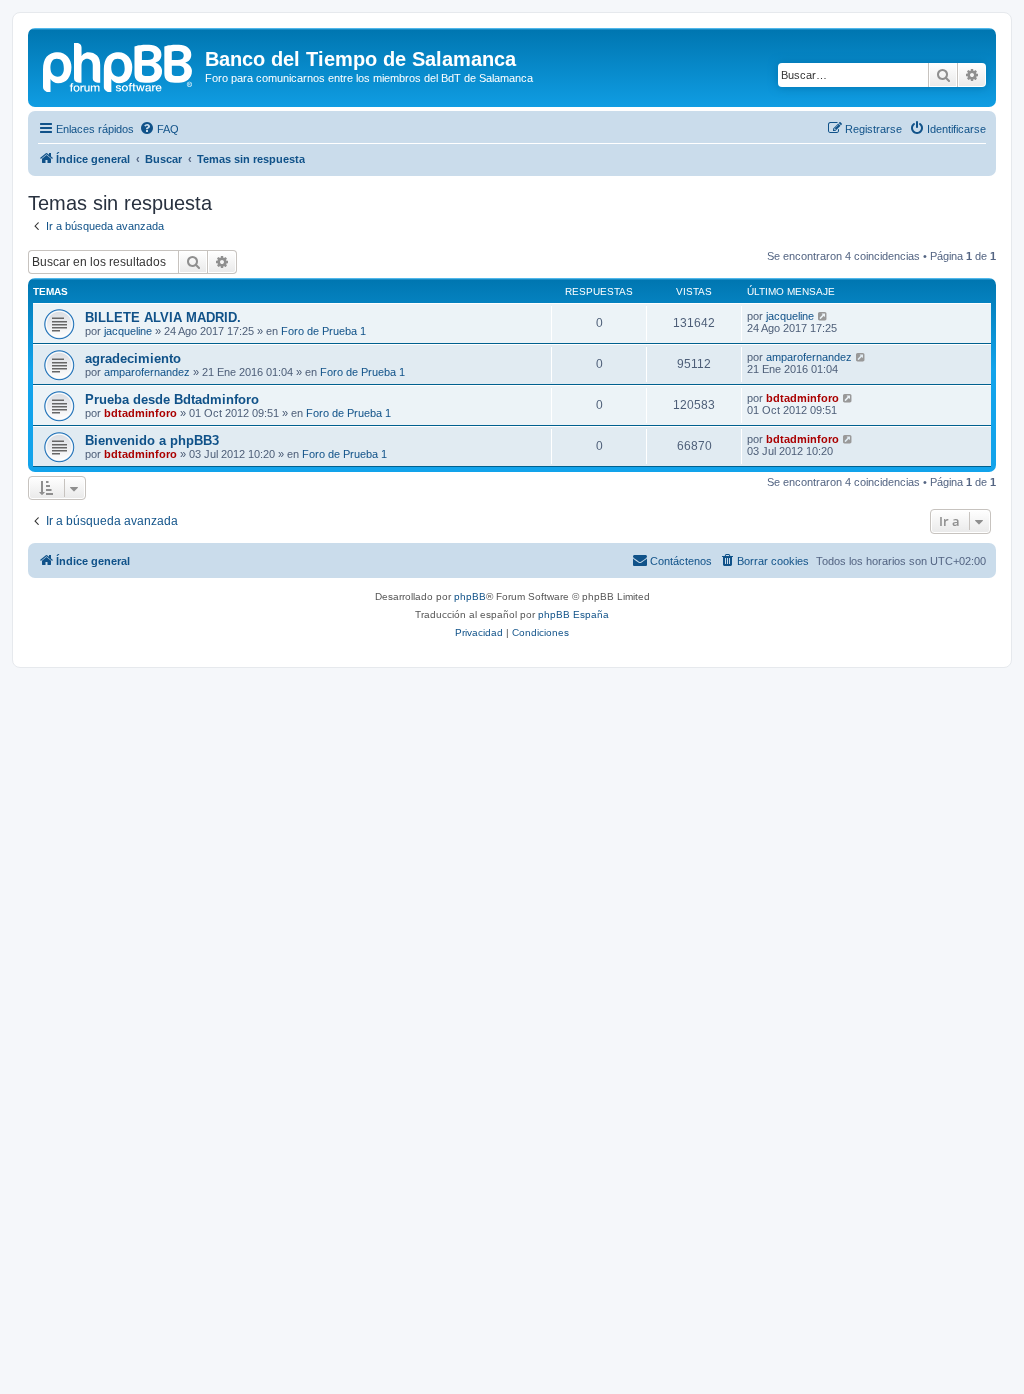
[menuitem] (159, 129)
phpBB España (573, 614)
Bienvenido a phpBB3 (152, 440)
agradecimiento (133, 358)
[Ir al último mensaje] (823, 316)
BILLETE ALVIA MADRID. (163, 317)
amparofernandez (147, 372)
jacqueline (128, 331)
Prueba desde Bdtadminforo (172, 399)
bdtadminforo (140, 413)
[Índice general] (119, 65)
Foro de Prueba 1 (323, 331)
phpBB (470, 596)
